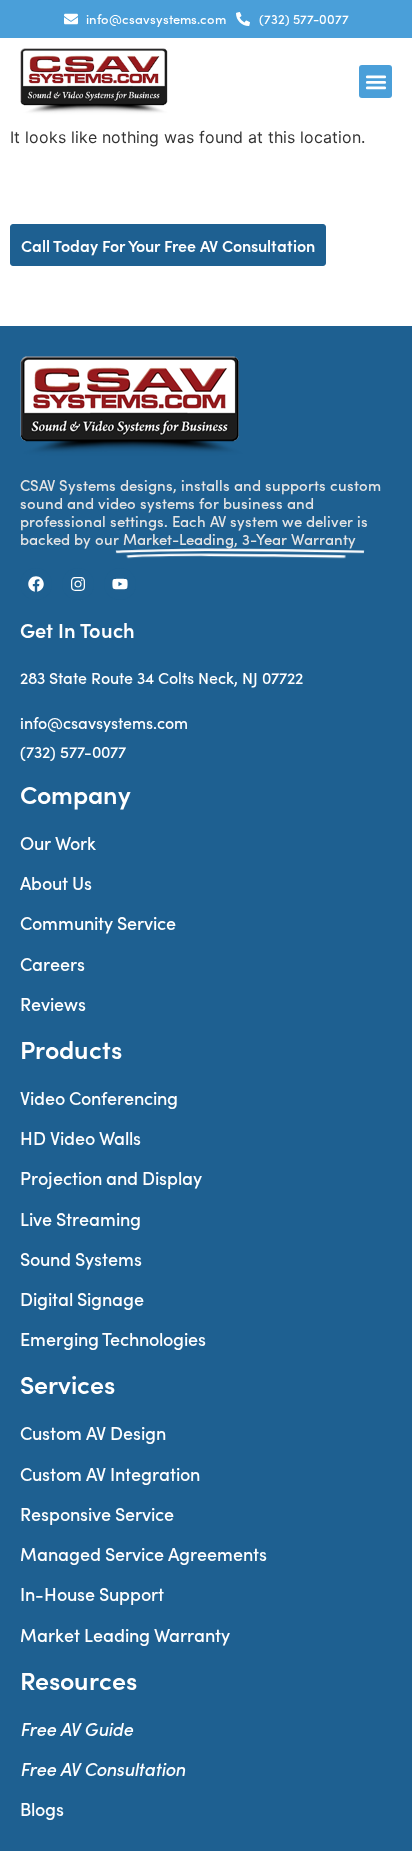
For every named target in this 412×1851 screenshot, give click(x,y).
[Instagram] (78, 584)
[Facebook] (36, 584)
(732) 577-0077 (73, 751)
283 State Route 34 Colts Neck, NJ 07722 (161, 677)
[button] (375, 81)
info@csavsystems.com (104, 722)
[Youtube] (120, 584)
